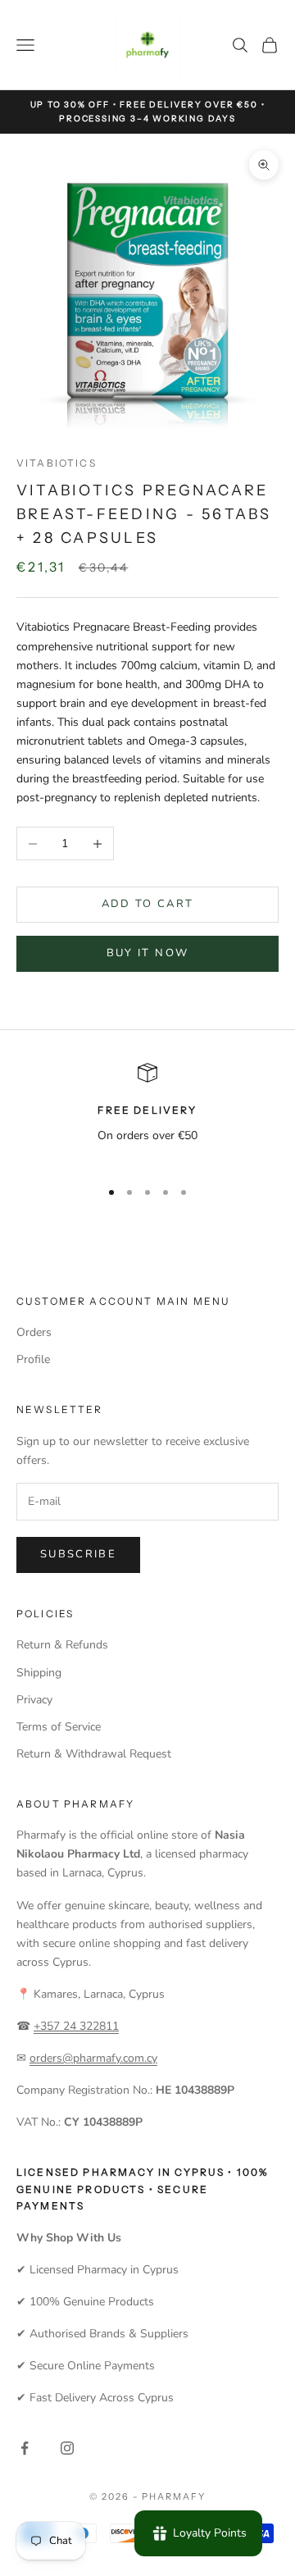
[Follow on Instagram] (67, 2448)
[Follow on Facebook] (25, 2448)
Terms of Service (59, 1727)
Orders (34, 1332)
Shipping (39, 1673)
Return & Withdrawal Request (94, 1754)
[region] (147, 1113)
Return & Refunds (62, 1645)
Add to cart (148, 904)
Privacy (34, 1700)
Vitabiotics (57, 463)
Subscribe (78, 1554)
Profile (33, 1359)
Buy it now (147, 953)
